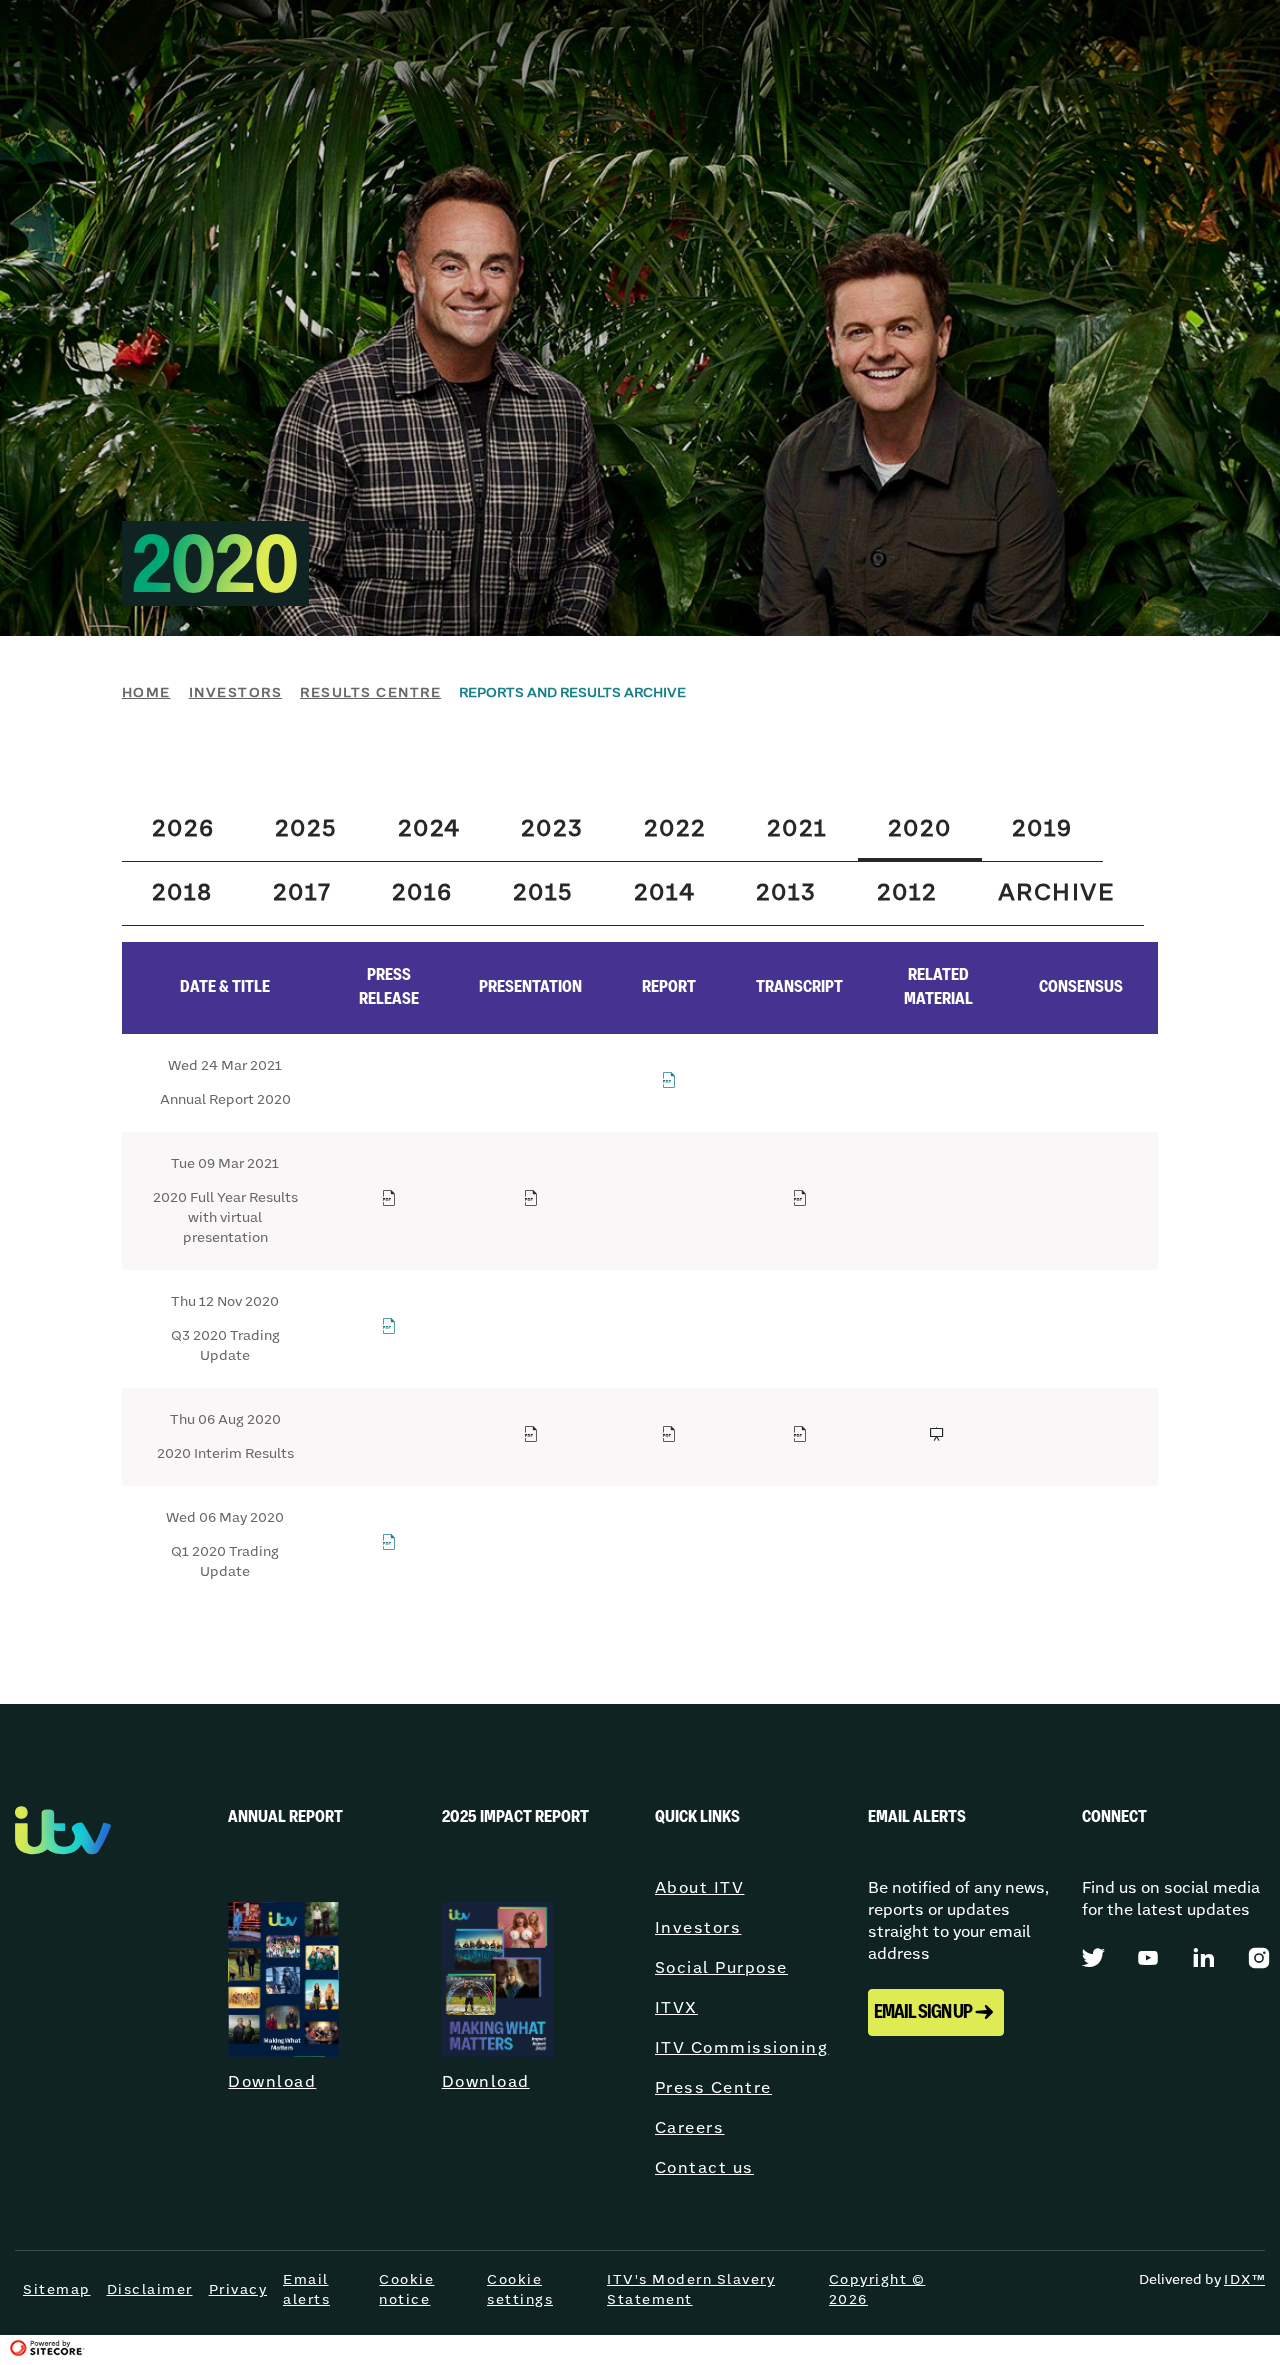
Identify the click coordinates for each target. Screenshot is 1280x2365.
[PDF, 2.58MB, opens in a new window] (531, 1437)
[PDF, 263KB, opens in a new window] (800, 1201)
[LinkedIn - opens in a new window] (1204, 1956)
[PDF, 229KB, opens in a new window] (800, 1437)
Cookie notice (406, 2290)
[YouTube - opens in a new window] (1149, 1956)
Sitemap (57, 2290)
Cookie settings (520, 2290)
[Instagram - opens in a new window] (1258, 1957)
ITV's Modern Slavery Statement (691, 2290)
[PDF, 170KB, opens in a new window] (389, 1545)
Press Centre (713, 2088)
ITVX (676, 2008)
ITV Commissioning (742, 2048)
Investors (236, 693)
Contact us (704, 2168)
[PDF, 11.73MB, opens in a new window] (669, 1083)
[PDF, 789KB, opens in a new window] (669, 1437)
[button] (936, 2012)
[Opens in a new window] (938, 1437)
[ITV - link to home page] (63, 1851)
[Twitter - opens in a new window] (1094, 1956)
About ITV (700, 1888)
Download (272, 2082)
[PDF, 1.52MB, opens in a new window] (389, 1201)
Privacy (238, 2290)
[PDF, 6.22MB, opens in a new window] (531, 1201)
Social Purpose (721, 1968)
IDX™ (1244, 2280)
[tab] (183, 830)
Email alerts (306, 2290)
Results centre (370, 693)
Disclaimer (150, 2290)
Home (146, 693)
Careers (690, 2128)
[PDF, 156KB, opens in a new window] (389, 1329)
